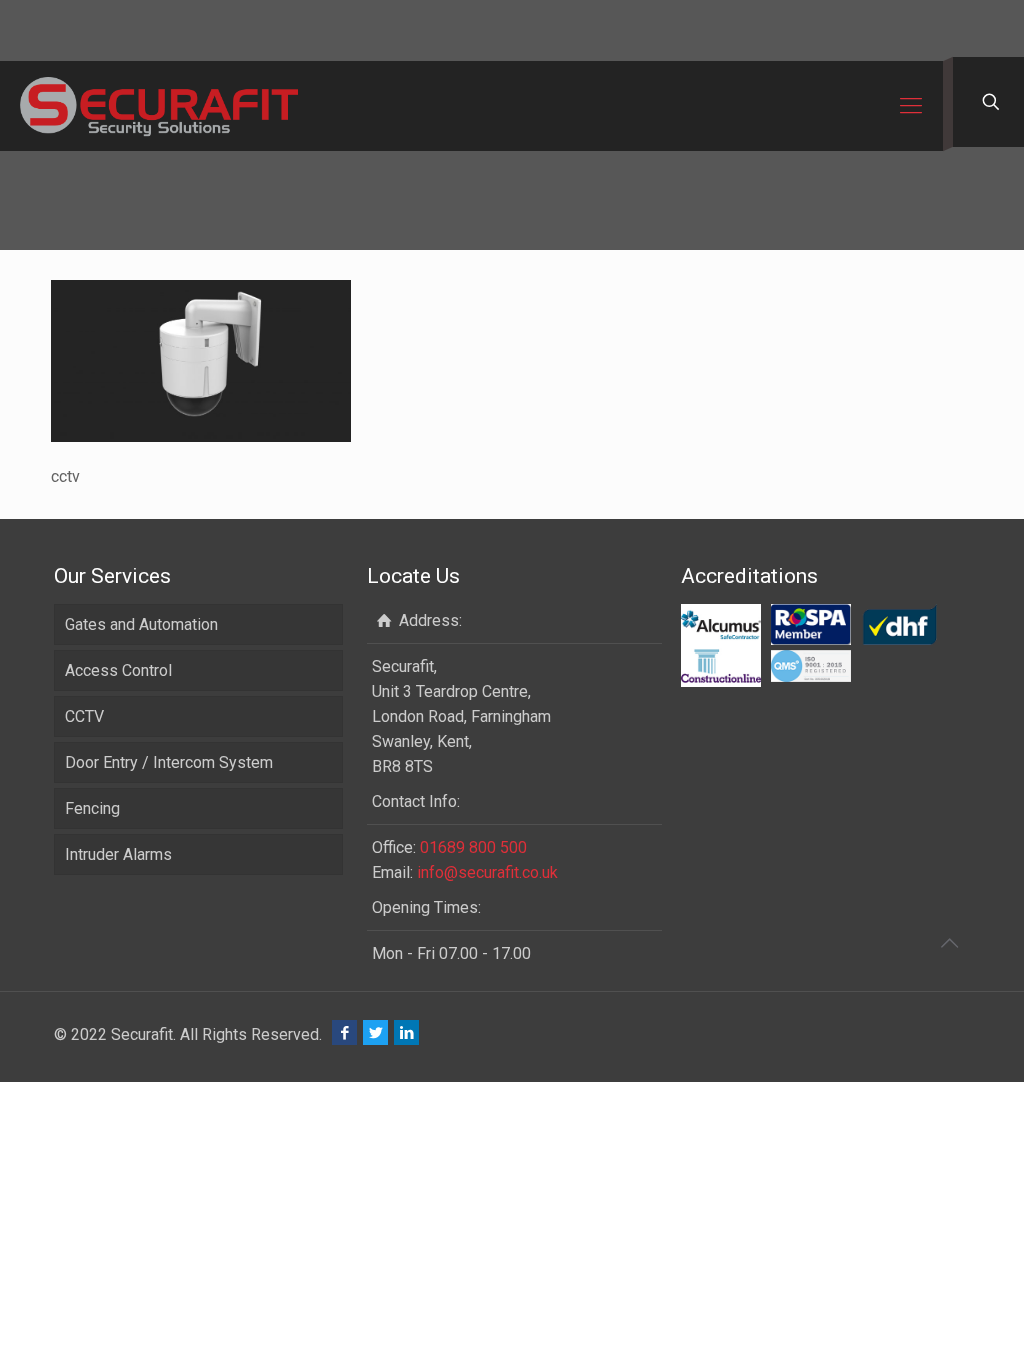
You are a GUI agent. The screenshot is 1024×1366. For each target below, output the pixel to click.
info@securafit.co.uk (487, 872)
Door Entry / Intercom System (169, 762)
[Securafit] (159, 106)
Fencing (92, 808)
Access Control (118, 670)
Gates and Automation (141, 624)
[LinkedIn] (406, 1033)
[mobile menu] (911, 106)
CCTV (84, 716)
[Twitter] (375, 1033)
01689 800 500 (473, 847)
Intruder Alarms (118, 854)
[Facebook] (344, 1033)
